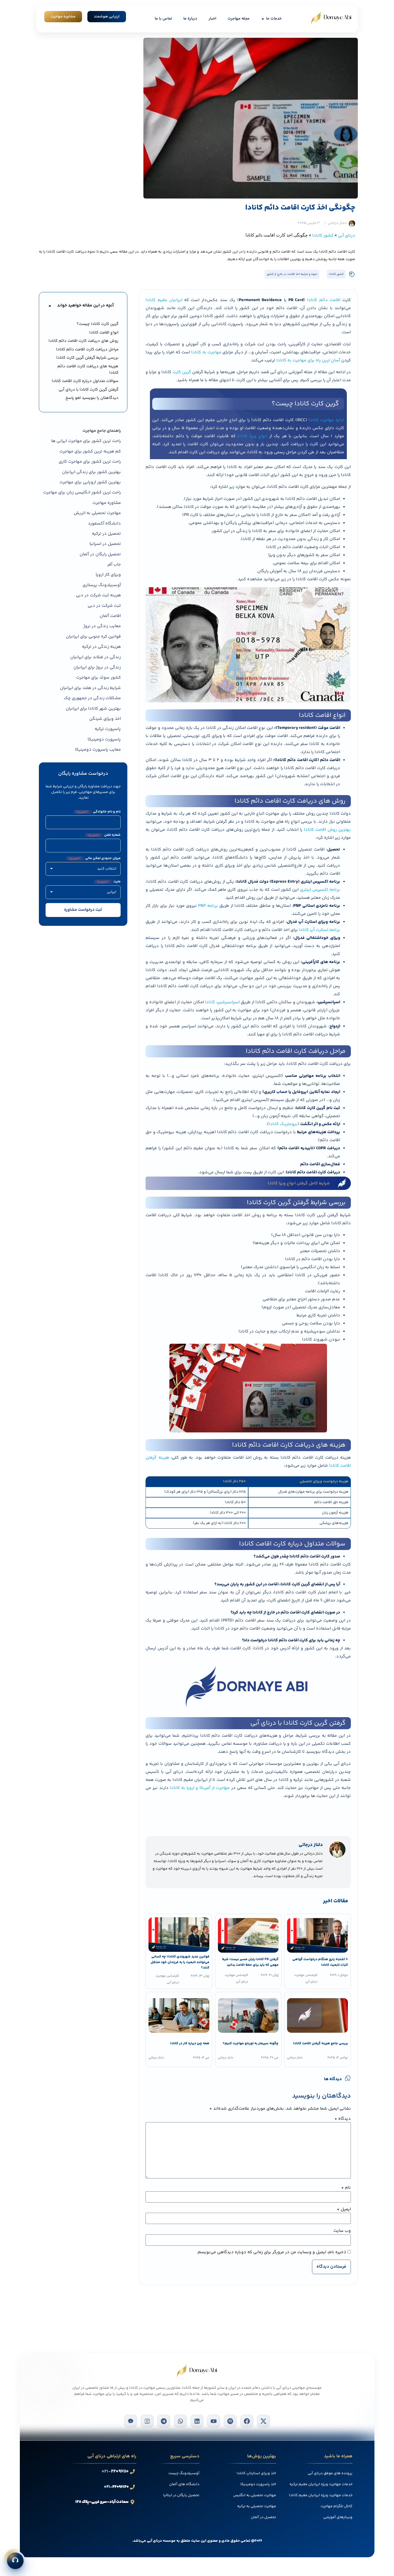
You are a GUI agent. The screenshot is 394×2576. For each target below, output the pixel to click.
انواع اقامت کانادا (104, 333)
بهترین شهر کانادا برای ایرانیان (93, 709)
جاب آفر (114, 565)
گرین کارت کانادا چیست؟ (98, 324)
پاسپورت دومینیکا (104, 740)
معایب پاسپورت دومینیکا (98, 750)
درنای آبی (347, 236)
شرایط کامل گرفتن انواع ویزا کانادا (299, 1183)
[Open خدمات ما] (263, 19)
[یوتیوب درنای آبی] (214, 2421)
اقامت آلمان (110, 616)
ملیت (109, 882)
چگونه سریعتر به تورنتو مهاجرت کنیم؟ (251, 2043)
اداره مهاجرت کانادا (327, 420)
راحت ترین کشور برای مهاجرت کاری (90, 462)
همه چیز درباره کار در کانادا (190, 2043)
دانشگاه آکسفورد (104, 524)
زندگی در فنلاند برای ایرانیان (96, 657)
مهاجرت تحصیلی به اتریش (97, 513)
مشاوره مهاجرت (107, 503)
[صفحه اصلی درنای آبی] (331, 18)
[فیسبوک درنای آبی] (247, 2421)
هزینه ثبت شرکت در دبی (98, 595)
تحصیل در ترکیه (106, 534)
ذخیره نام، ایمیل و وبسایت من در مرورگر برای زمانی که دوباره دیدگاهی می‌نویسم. (272, 2252)
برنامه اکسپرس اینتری (320, 890)
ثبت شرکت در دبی (104, 606)
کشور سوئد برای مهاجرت (98, 678)
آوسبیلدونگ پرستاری (102, 585)
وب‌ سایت (342, 2231)
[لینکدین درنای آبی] (197, 2421)
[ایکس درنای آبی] (263, 2421)
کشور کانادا (323, 236)
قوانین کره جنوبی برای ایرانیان (93, 637)
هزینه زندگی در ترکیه (101, 647)
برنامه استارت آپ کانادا (319, 930)
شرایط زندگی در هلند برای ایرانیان (90, 688)
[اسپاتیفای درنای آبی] (230, 2421)
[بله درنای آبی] (131, 2421)
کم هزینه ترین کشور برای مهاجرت (90, 452)
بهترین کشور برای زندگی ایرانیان (92, 472)
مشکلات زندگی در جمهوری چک (92, 698)
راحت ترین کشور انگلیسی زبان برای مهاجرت (82, 493)
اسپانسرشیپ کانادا (222, 1002)
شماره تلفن (104, 835)
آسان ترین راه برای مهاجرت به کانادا (308, 360)
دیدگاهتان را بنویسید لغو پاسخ (92, 398)
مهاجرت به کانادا (206, 352)
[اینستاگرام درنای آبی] (147, 2421)
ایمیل (344, 2210)
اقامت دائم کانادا (324, 300)
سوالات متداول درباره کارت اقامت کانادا (85, 381)
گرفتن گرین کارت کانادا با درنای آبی (89, 390)
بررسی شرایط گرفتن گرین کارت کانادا (87, 358)
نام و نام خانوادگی (99, 812)
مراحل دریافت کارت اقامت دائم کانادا (87, 349)
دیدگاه (343, 2119)
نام (346, 2188)
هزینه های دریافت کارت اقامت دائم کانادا (88, 370)
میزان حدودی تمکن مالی (95, 858)
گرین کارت (182, 372)
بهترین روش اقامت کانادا (327, 830)
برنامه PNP (208, 906)
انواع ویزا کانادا (252, 436)
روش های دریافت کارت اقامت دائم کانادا (83, 341)
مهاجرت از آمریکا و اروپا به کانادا (200, 1788)
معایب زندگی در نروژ (102, 626)
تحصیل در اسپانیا (105, 544)
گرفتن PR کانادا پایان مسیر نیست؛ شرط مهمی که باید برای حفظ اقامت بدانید (250, 1962)
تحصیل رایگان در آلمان (100, 554)
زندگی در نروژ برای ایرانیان (97, 667)
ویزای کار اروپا (108, 575)
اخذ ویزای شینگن (105, 719)
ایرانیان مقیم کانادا (164, 300)
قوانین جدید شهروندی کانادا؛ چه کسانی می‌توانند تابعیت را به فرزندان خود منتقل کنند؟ (180, 1962)
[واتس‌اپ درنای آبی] (180, 2421)
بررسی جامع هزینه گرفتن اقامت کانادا (320, 2043)
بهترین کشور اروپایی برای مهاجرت (90, 482)
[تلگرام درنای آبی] (164, 2421)
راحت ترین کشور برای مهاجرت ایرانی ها (86, 441)
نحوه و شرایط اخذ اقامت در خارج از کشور (292, 274)
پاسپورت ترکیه (108, 729)
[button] (50, 306)
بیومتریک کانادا (283, 1124)
